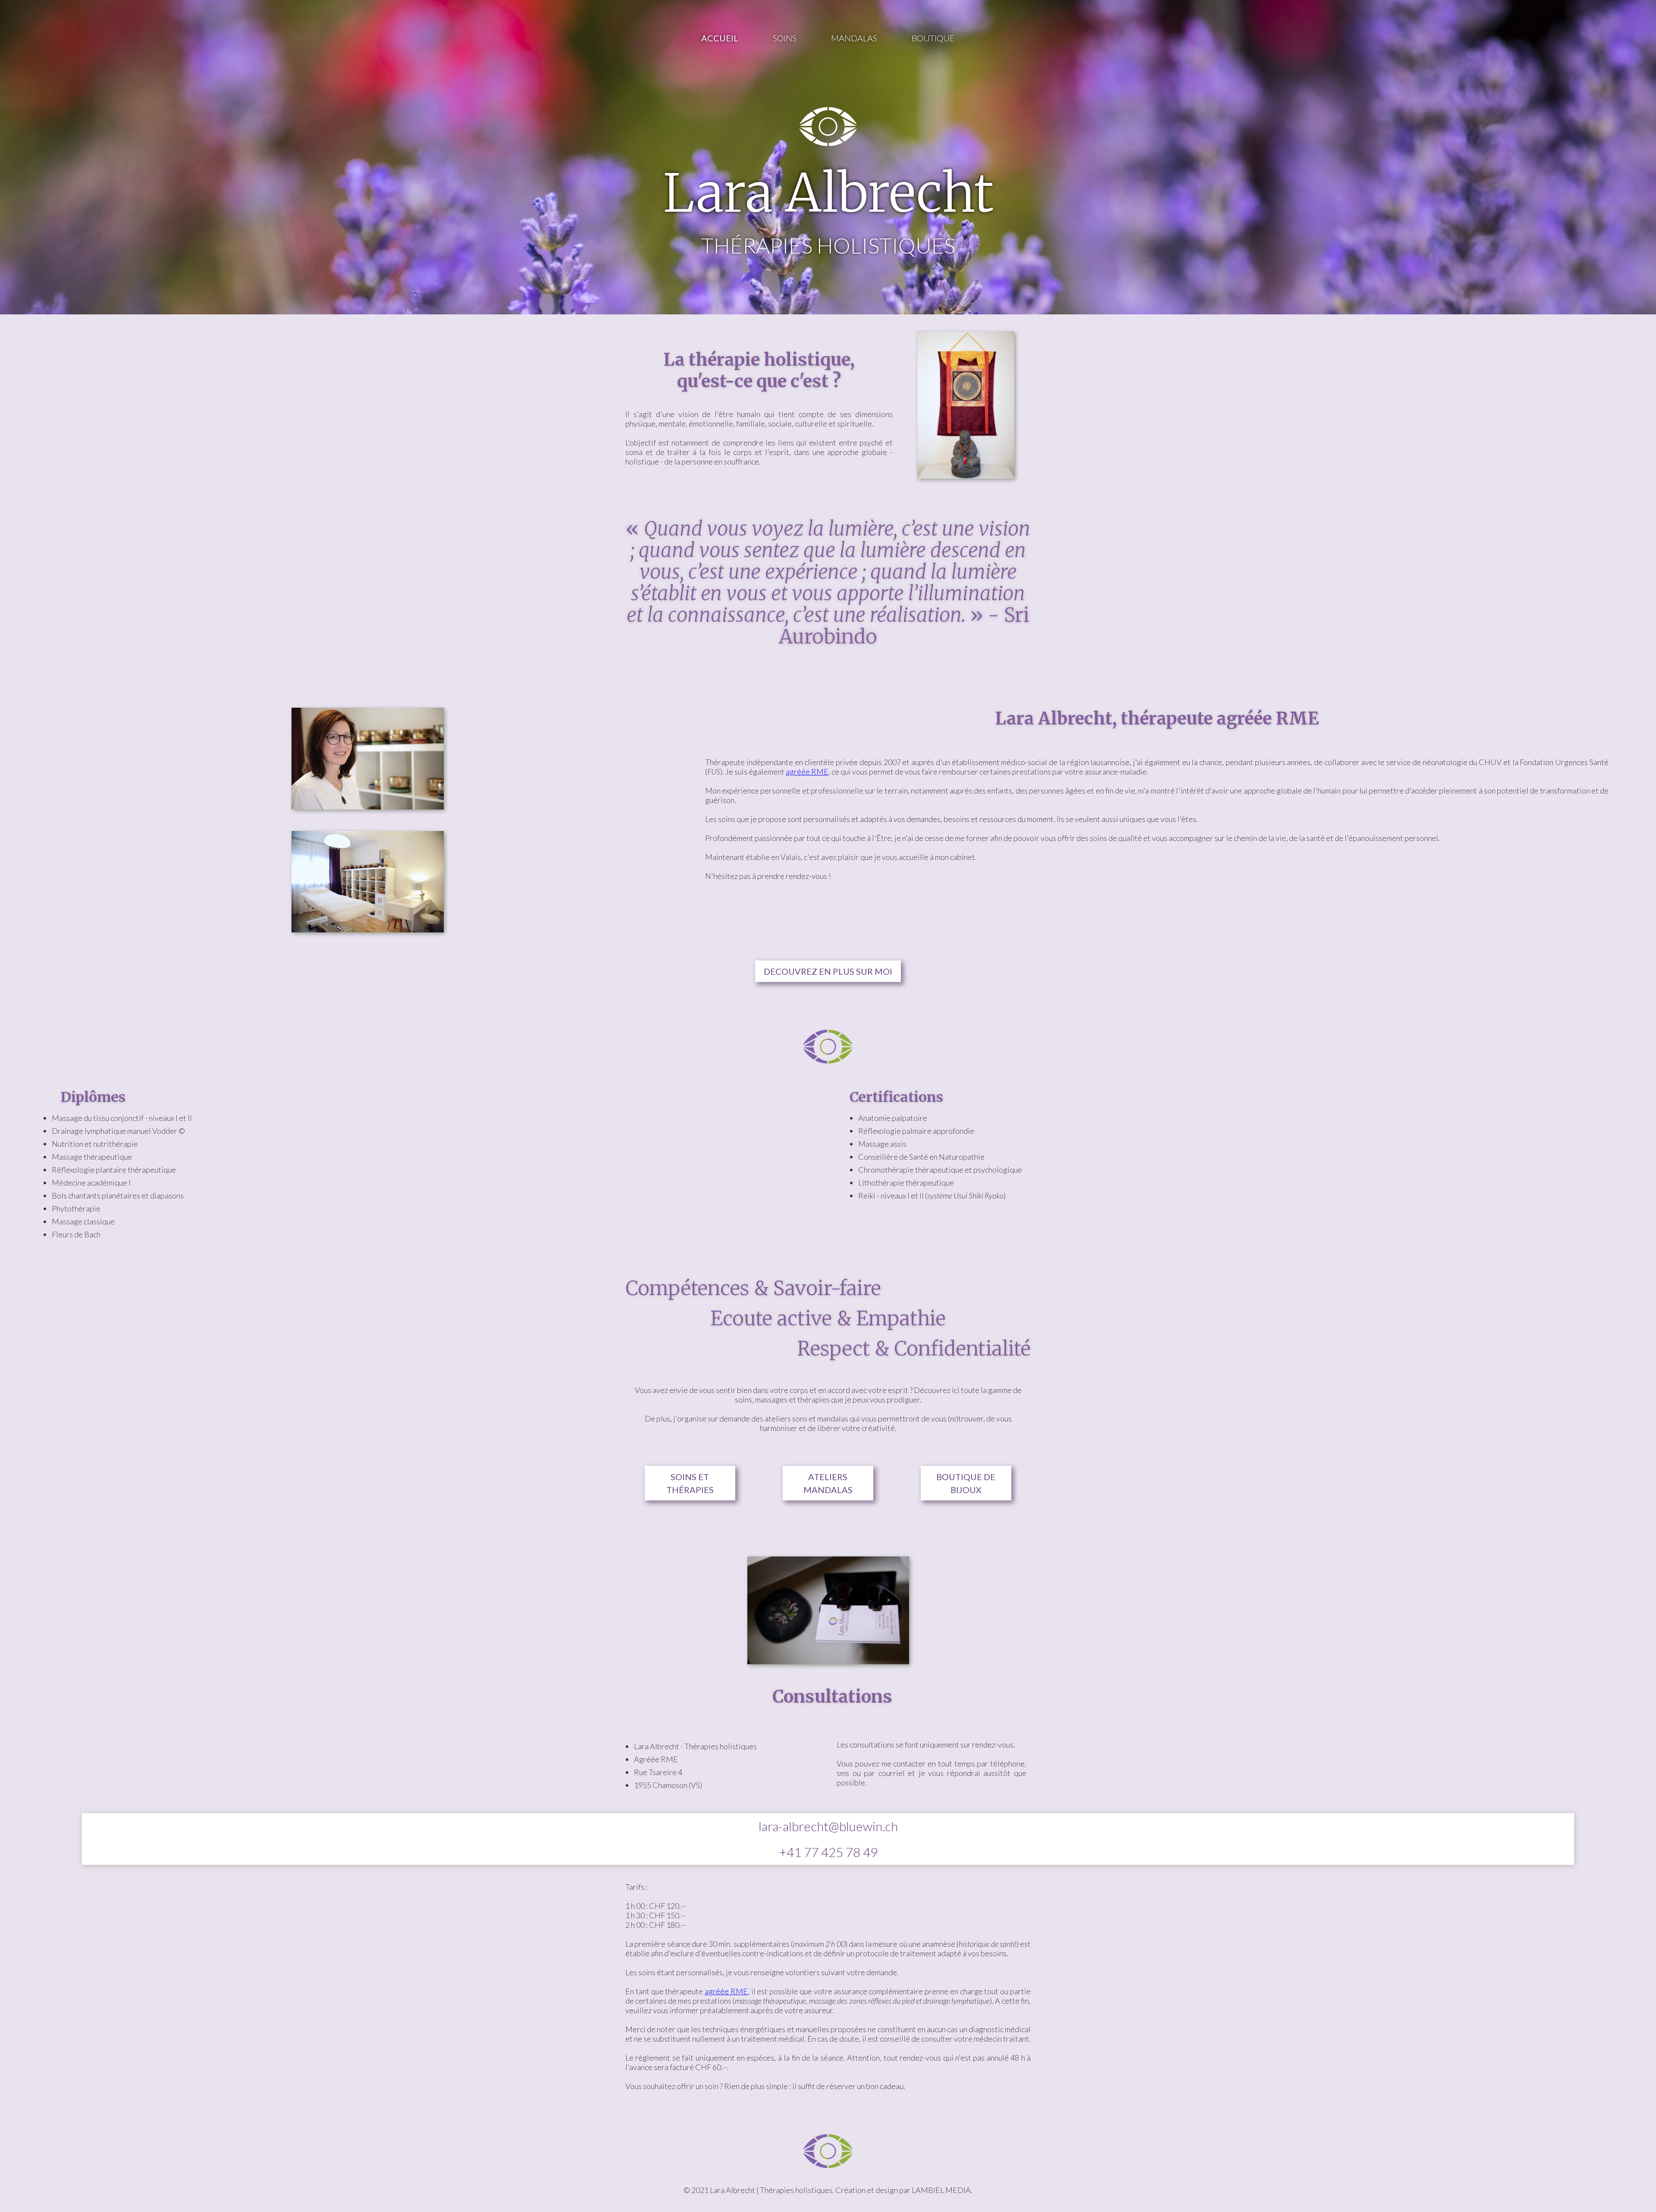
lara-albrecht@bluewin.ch (828, 1826)
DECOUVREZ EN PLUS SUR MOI (828, 971)
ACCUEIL (720, 38)
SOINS (785, 38)
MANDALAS (854, 38)
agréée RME (807, 772)
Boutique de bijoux (966, 1483)
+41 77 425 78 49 (828, 1852)
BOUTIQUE (933, 38)
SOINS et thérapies (690, 1483)
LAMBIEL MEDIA (941, 2190)
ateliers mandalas (828, 1483)
